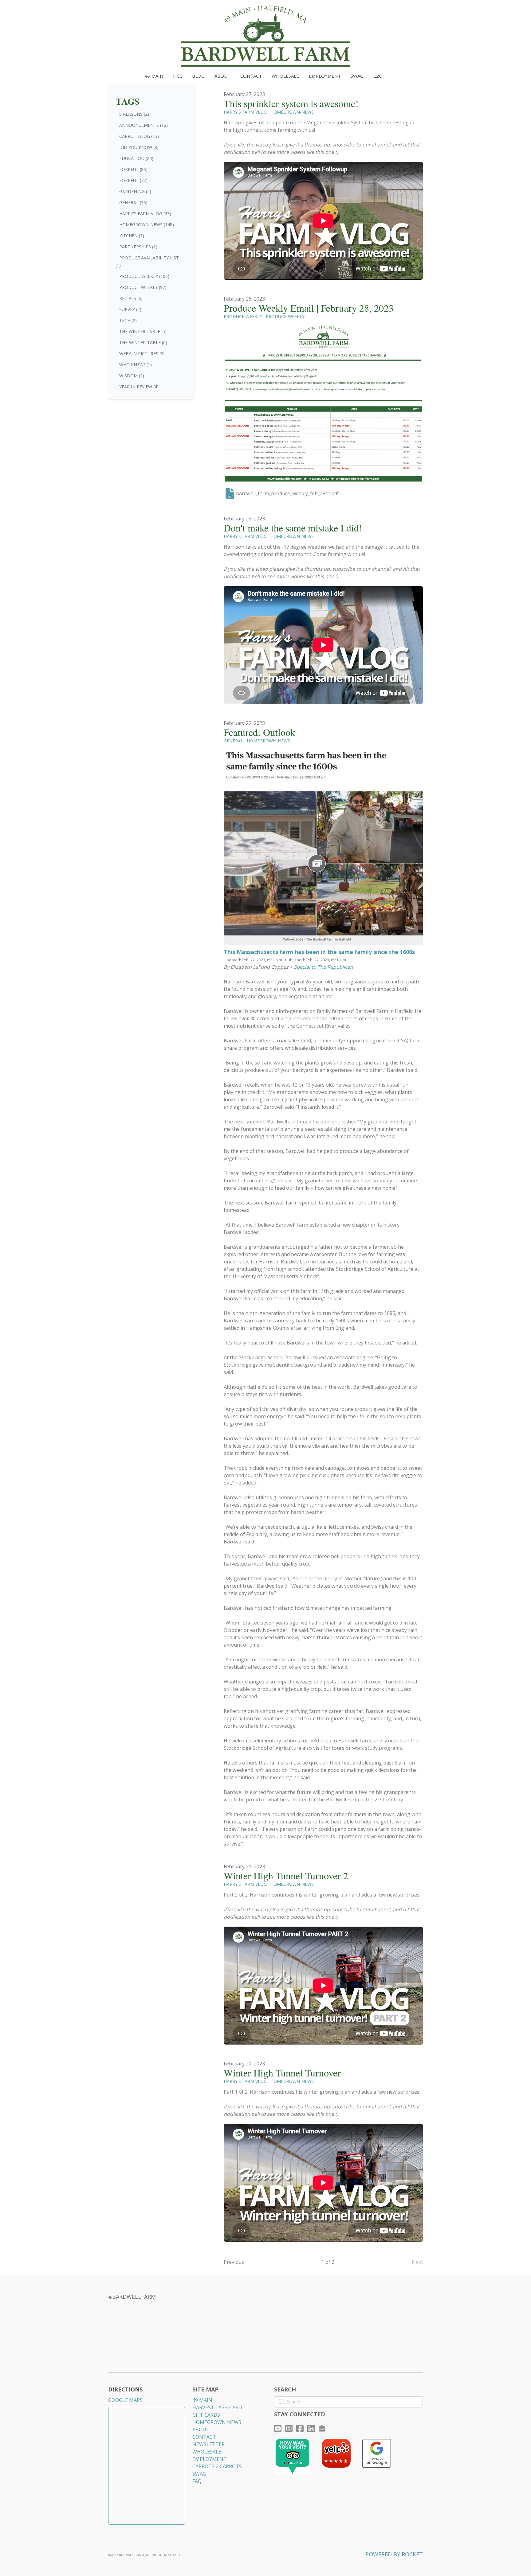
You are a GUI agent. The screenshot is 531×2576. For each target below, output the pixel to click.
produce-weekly (285, 316)
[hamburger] (81, 10)
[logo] (265, 36)
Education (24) (136, 158)
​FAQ (197, 2481)
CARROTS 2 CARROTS (217, 2466)
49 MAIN (202, 2400)
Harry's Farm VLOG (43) (145, 214)
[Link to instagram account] (289, 2428)
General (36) (133, 202)
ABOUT (201, 2430)
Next (417, 2262)
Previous (234, 2262)
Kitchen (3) (132, 236)
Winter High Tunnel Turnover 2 (286, 1876)
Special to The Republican (323, 967)
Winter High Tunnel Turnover (282, 2073)
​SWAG (199, 2474)
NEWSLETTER (208, 2444)
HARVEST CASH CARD (217, 2407)
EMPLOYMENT (210, 2459)
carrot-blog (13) (139, 136)
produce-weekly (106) (144, 276)
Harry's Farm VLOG (245, 112)
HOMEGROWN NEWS (217, 2422)
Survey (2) (130, 309)
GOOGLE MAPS (125, 2400)
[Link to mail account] (322, 2428)
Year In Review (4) (139, 387)
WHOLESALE (207, 2452)
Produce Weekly (243, 316)
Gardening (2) (135, 191)
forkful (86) (133, 169)
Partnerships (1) (138, 247)
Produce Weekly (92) (143, 287)
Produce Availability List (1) (147, 261)
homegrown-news (292, 112)
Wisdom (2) (132, 376)
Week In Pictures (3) (142, 354)
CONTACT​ (204, 2437)
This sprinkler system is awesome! (291, 103)
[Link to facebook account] (300, 2428)
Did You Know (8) (139, 147)
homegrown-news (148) (147, 225)
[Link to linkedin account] (311, 2428)
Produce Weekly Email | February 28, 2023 (309, 308)
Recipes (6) (131, 298)
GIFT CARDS (206, 2415)
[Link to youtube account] (278, 2428)
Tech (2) (128, 320)
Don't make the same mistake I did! (293, 528)
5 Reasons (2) (134, 114)
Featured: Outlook (260, 732)
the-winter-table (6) (143, 342)
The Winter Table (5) (143, 331)
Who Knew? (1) (136, 365)
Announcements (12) (144, 125)
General (233, 741)
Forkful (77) (133, 180)
